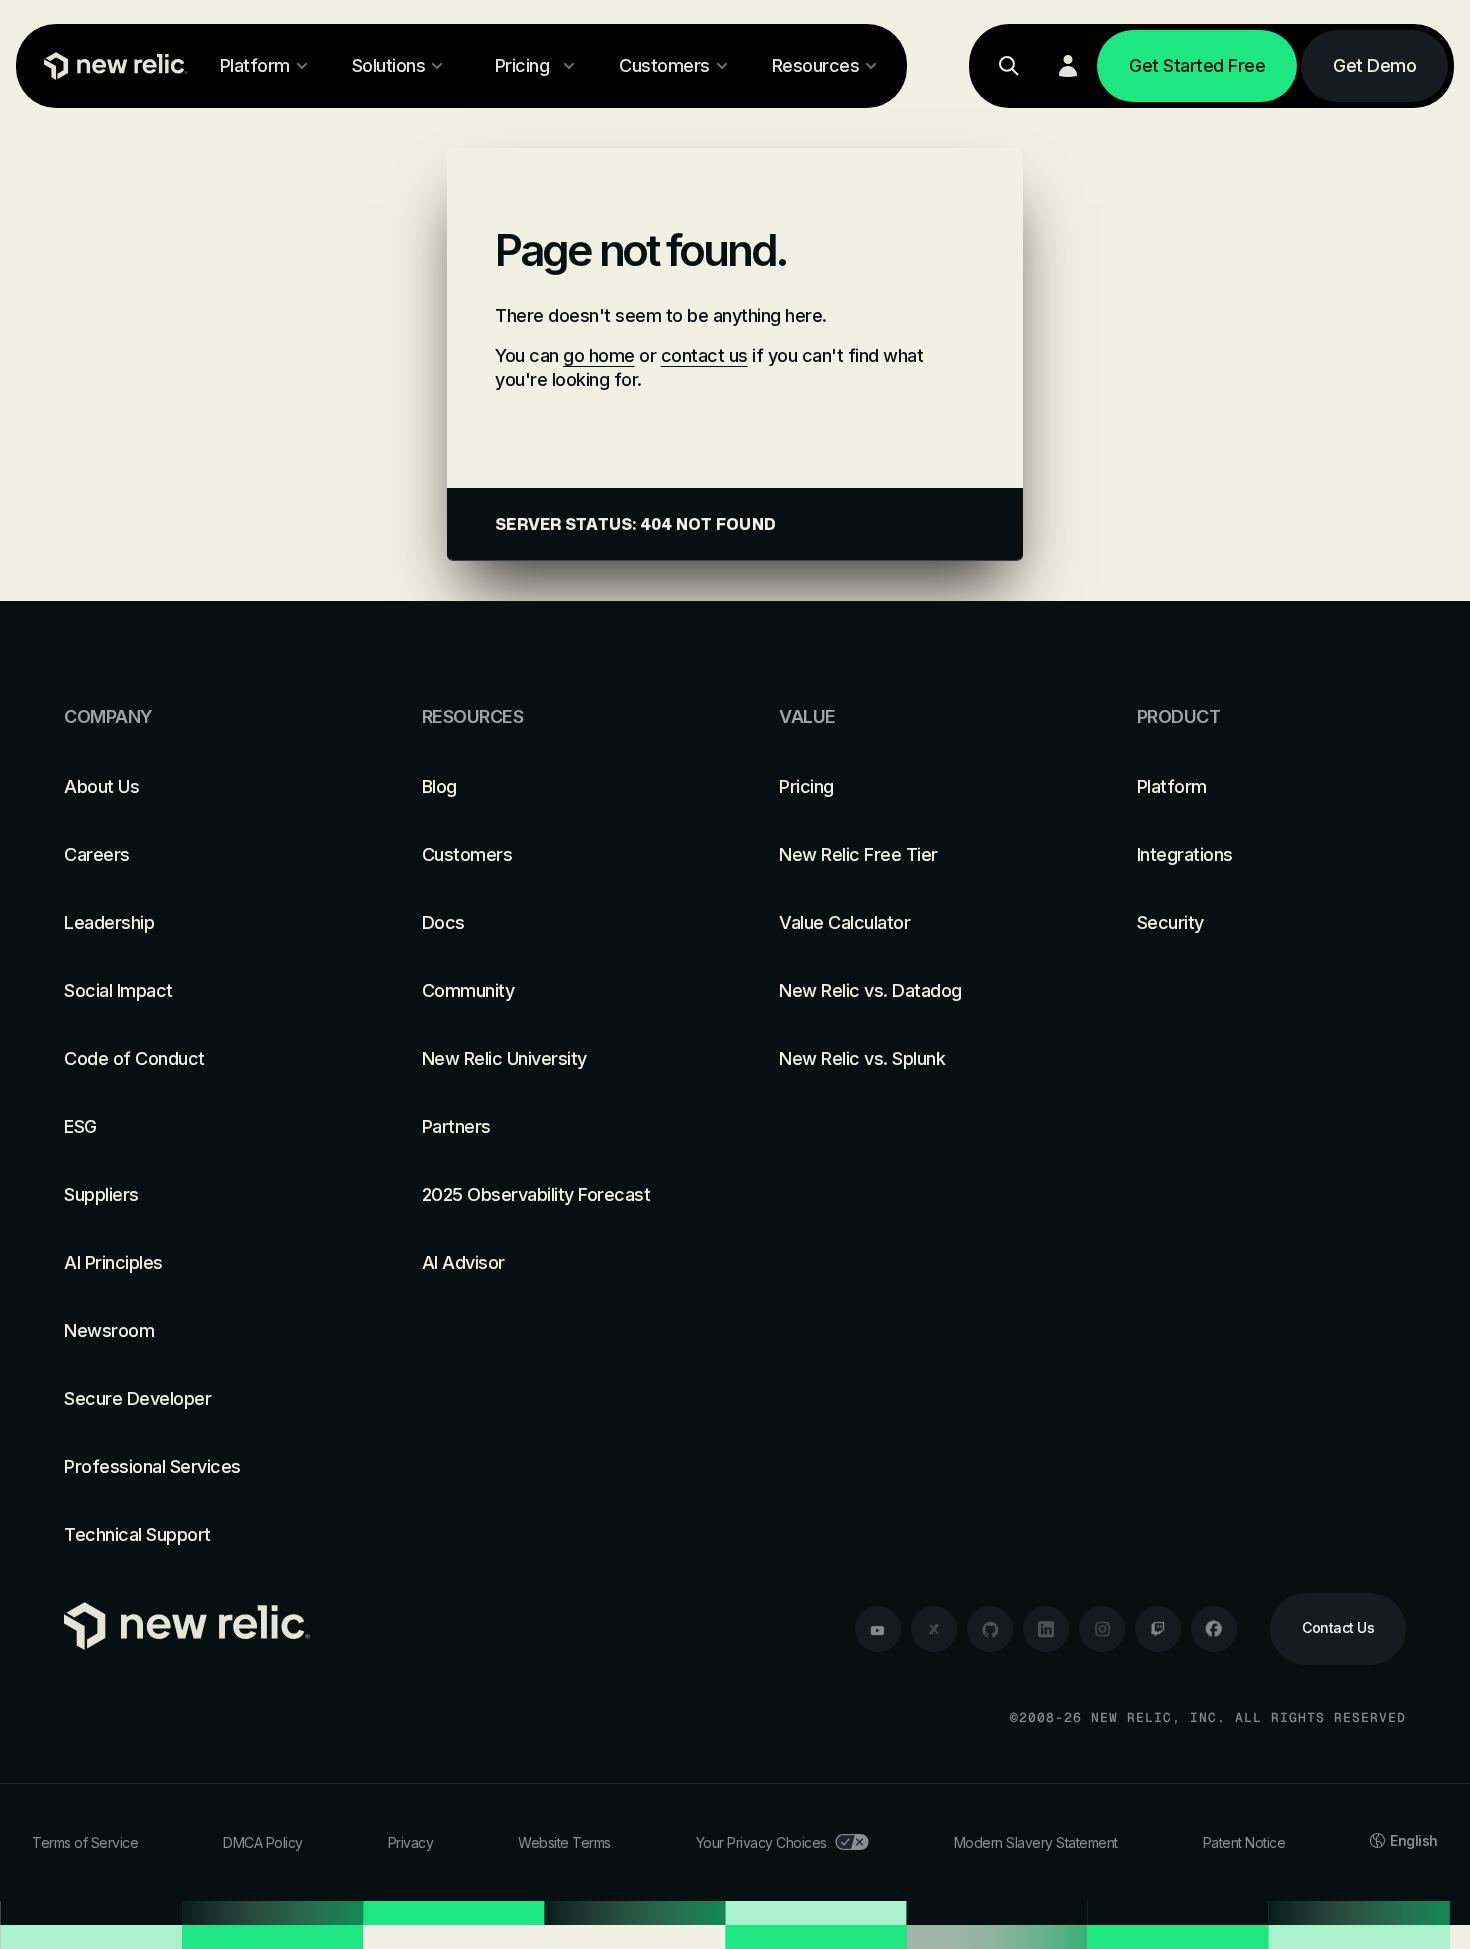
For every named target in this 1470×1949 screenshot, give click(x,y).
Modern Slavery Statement (1036, 1842)
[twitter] (934, 1629)
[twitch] (1158, 1629)
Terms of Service (85, 1842)
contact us (704, 355)
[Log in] (1068, 66)
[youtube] (878, 1629)
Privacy (411, 1842)
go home (599, 355)
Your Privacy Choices (761, 1842)
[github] (990, 1629)
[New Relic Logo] (111, 66)
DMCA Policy (263, 1842)
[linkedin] (1046, 1629)
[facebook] (1214, 1629)
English (1414, 1840)
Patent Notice (1244, 1842)
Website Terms (564, 1842)
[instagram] (1102, 1629)
